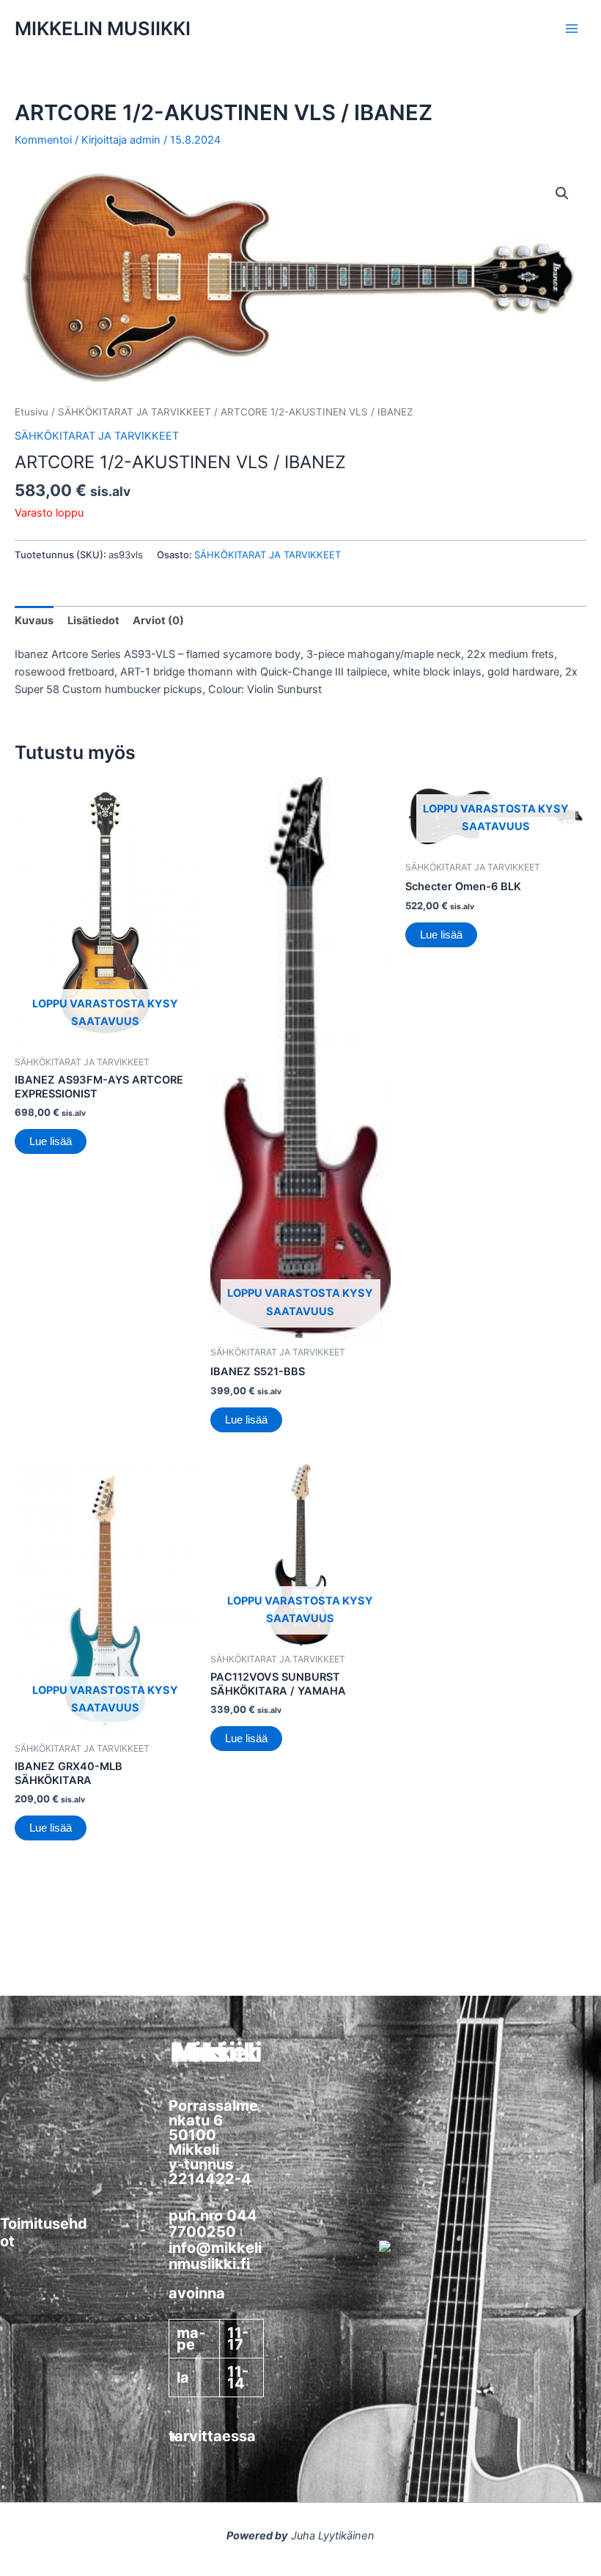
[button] (562, 193)
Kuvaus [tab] (34, 621)
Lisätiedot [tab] (93, 621)
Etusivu (32, 412)
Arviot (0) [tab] (158, 621)
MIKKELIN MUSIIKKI (103, 28)
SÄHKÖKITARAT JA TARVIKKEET (134, 412)
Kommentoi (43, 140)
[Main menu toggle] (572, 29)
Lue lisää (51, 1141)
